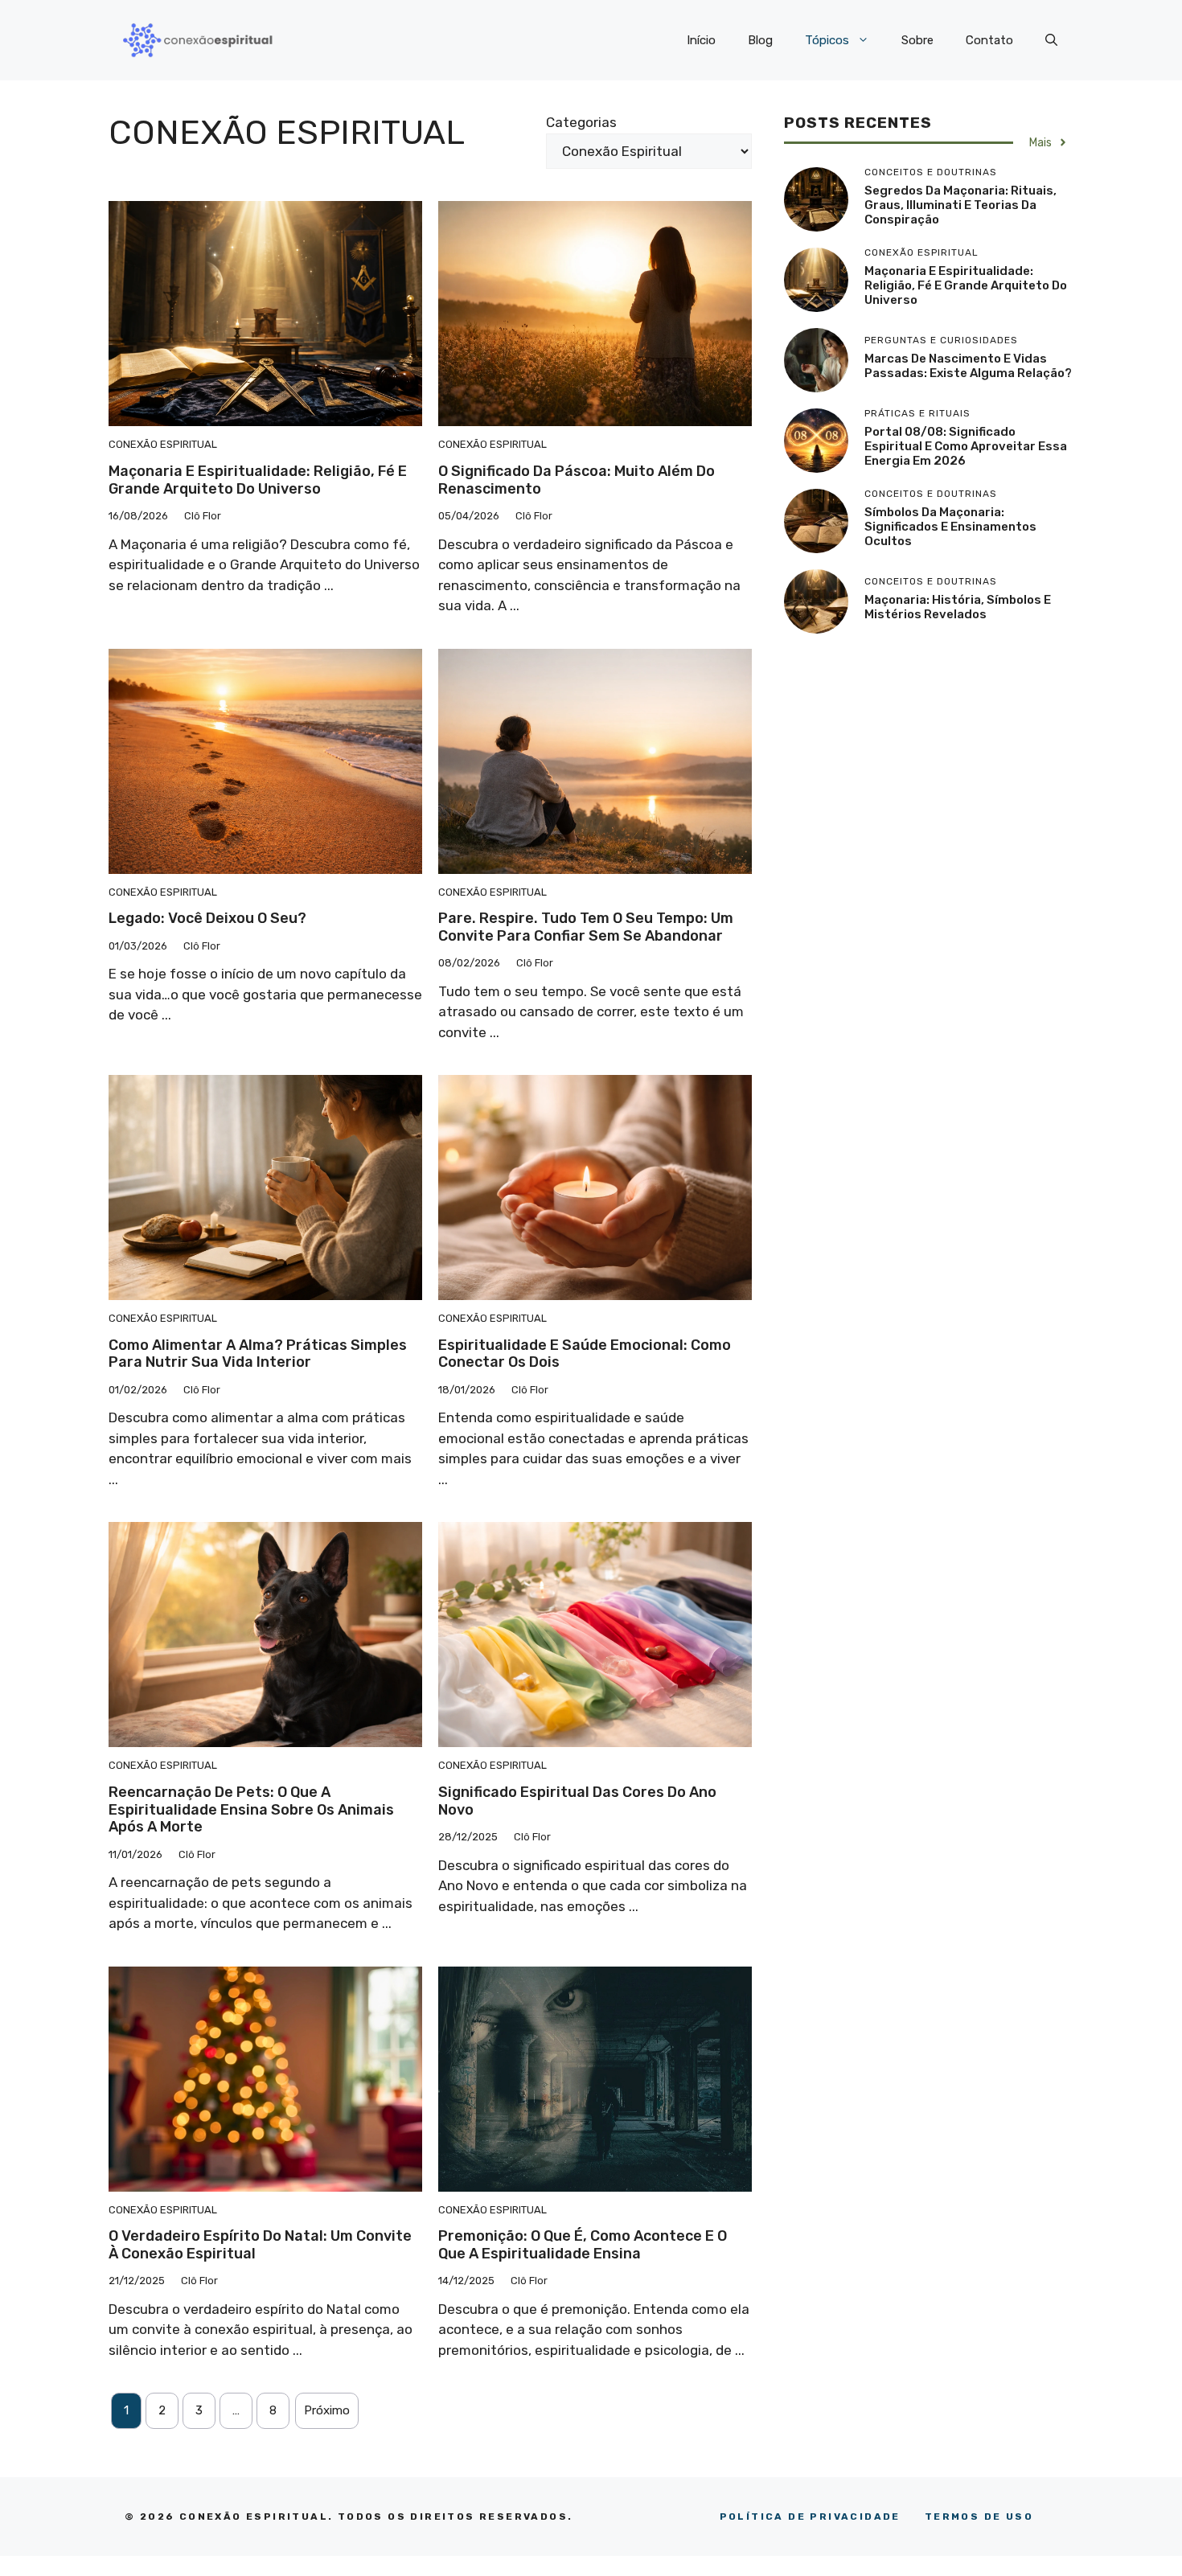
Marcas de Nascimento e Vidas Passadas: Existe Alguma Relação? (968, 366)
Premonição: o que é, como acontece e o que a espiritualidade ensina (583, 2245)
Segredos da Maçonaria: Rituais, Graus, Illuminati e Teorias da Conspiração (960, 205)
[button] (1051, 40)
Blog (760, 40)
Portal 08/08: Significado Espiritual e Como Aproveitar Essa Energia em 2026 (966, 446)
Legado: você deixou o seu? (207, 918)
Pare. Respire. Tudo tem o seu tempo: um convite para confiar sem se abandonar (586, 927)
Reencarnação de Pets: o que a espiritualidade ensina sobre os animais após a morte (251, 1809)
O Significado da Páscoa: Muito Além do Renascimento (577, 480)
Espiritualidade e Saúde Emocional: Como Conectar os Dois (585, 1354)
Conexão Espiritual (163, 444)
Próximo (327, 2410)
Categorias (581, 122)
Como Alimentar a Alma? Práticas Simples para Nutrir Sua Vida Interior (258, 1354)
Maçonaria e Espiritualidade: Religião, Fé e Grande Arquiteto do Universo (258, 480)
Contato (989, 40)
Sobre (917, 40)
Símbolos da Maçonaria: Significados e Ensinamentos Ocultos (950, 527)
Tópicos (827, 40)
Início (701, 40)
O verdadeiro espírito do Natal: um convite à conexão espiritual (260, 2245)
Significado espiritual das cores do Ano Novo (577, 1801)
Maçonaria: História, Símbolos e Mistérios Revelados (958, 607)
